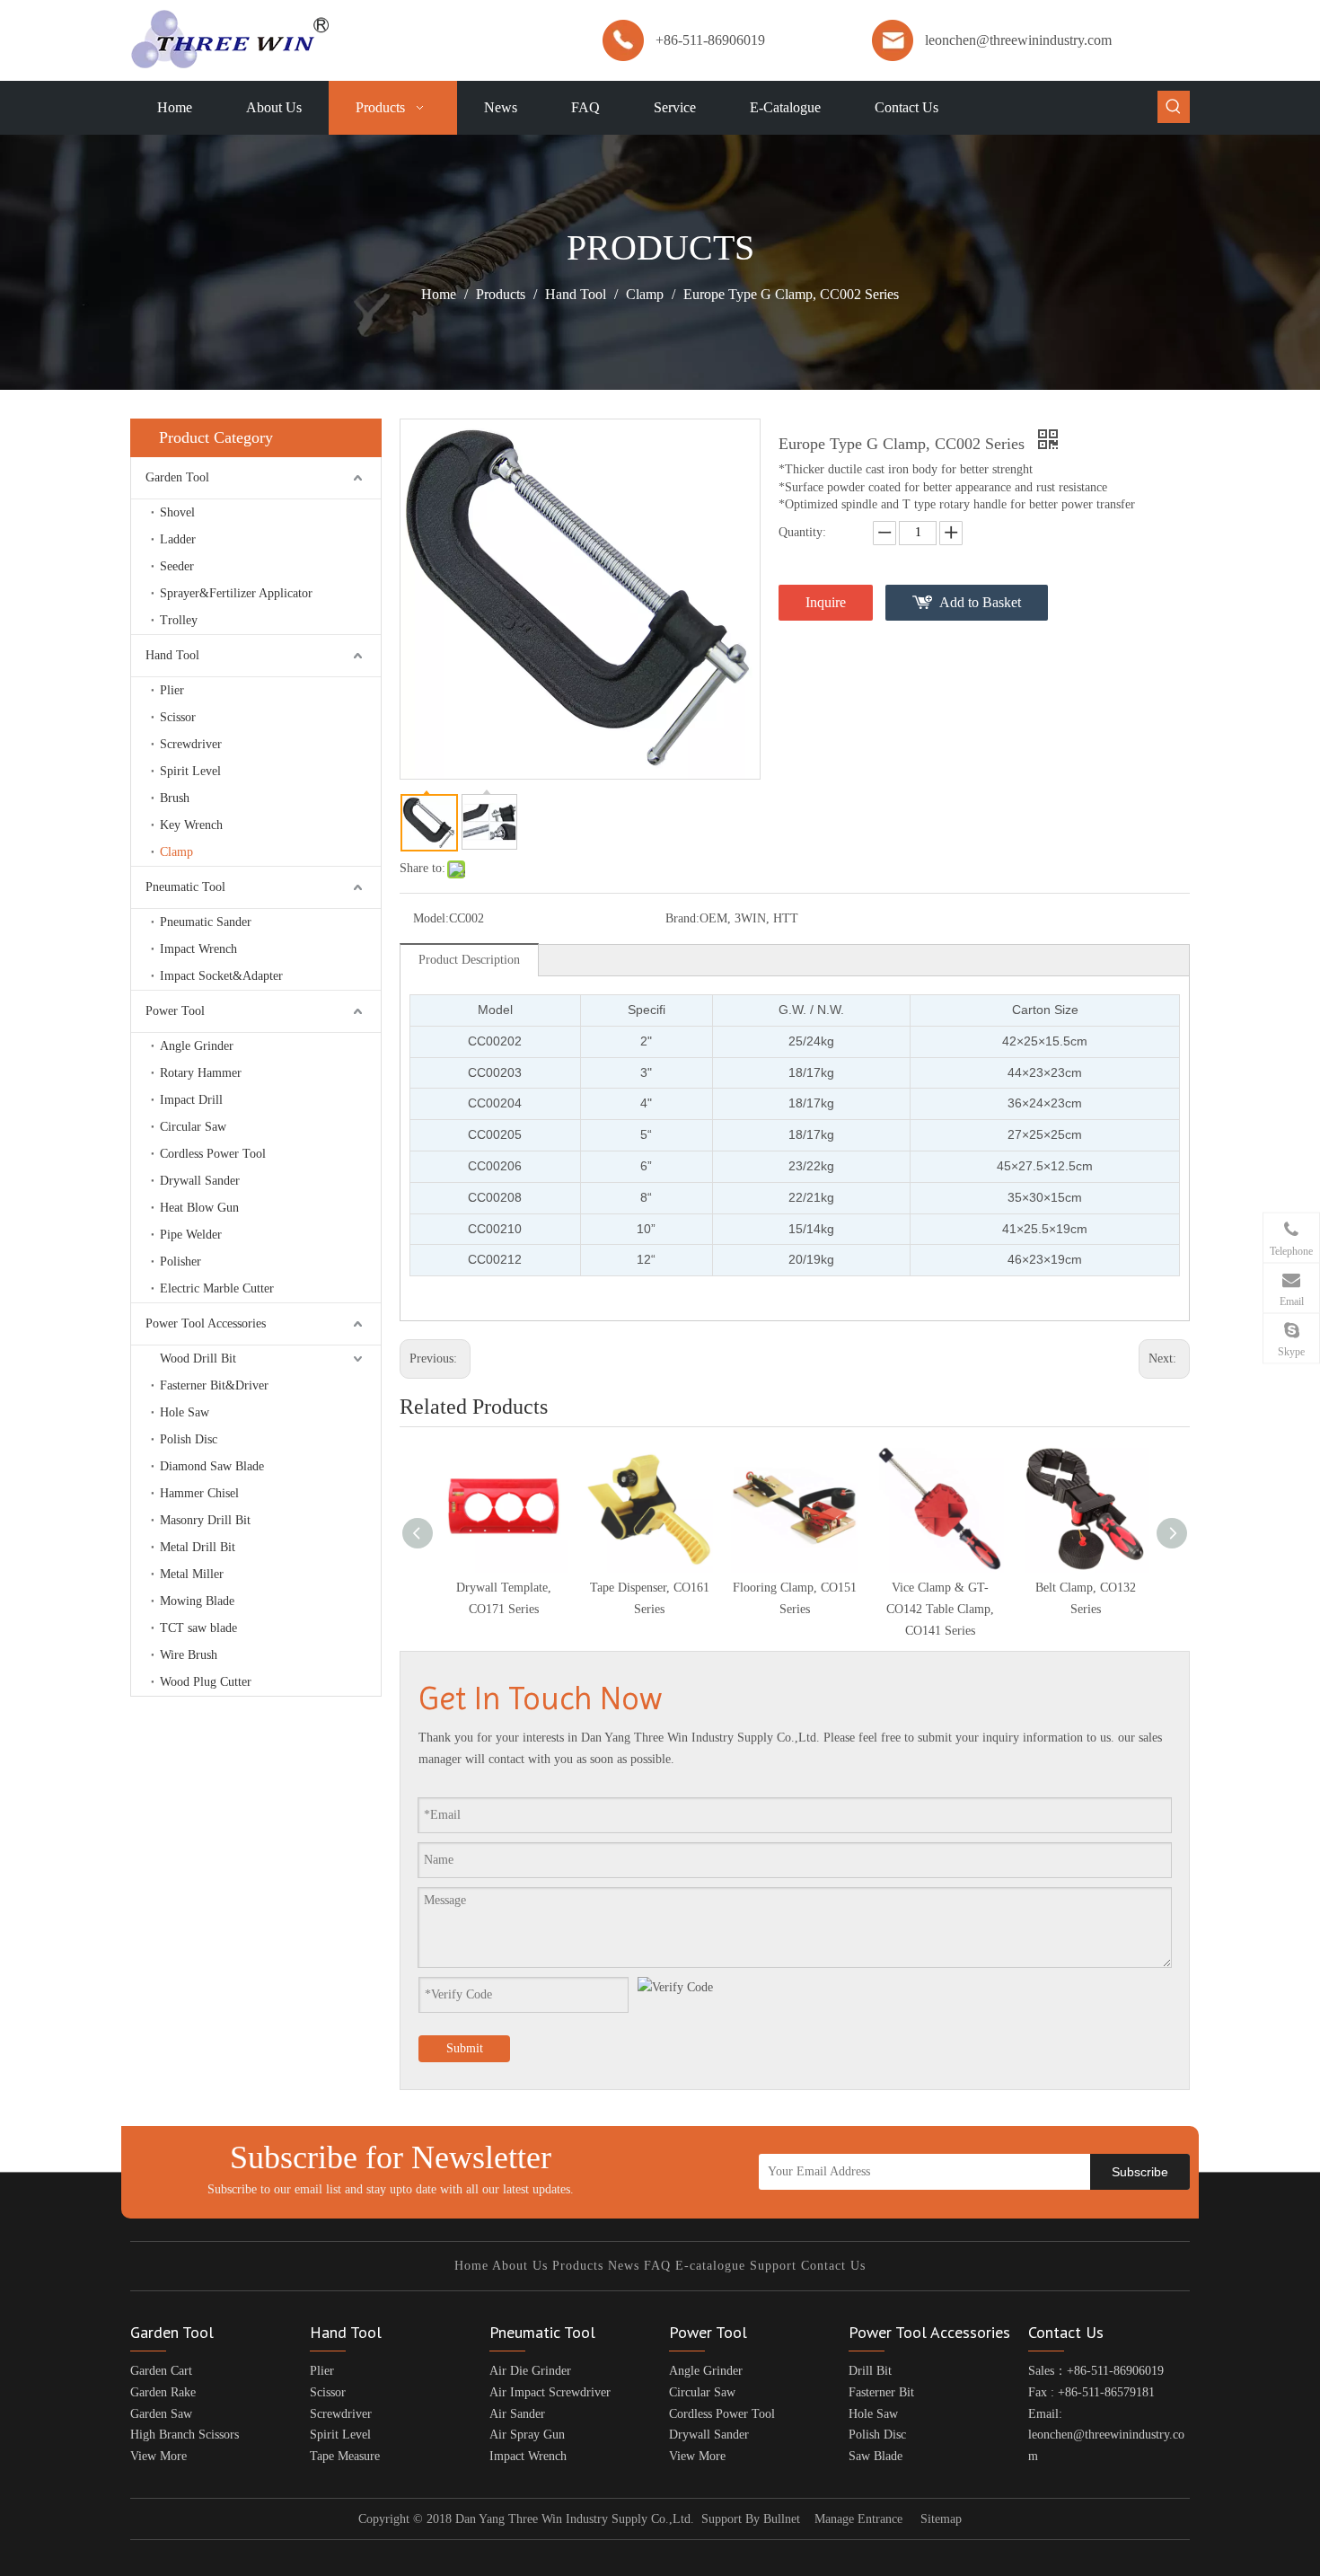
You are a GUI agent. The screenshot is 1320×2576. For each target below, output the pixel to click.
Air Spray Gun (527, 2435)
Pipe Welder (191, 1235)
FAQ (657, 2266)
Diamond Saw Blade (212, 1466)
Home (471, 2266)
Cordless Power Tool (213, 1154)
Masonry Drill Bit (205, 1520)
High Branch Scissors (185, 2435)
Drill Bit (870, 2371)
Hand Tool (172, 655)
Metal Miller (192, 1574)
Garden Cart (161, 2371)
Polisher (180, 1262)
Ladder (178, 539)
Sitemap (941, 2519)
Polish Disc (189, 1439)
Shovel (177, 512)
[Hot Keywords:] (1174, 107)
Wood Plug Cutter (206, 1682)
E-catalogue (710, 2266)
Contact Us (833, 2266)
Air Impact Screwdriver (550, 2392)
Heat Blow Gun (199, 1208)
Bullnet (782, 2519)
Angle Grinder (197, 1046)
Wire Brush (189, 1655)
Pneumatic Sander (206, 922)
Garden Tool (177, 477)
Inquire (826, 602)
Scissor (178, 717)
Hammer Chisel (199, 1493)
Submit (465, 2048)
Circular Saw (193, 1127)
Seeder (177, 566)
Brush (175, 798)
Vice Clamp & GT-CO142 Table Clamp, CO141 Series (940, 1609)
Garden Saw (161, 2414)
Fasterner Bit (881, 2392)
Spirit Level (190, 771)
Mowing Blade (197, 1601)
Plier (172, 690)
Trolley (179, 620)
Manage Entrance (858, 2519)
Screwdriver (191, 744)
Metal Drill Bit (198, 1547)
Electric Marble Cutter (217, 1288)
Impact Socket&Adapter (221, 976)
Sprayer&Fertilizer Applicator (236, 593)
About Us (520, 2266)
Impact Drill (191, 1100)
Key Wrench (191, 825)
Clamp (176, 852)
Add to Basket (980, 602)
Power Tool (175, 1011)
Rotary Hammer (201, 1073)
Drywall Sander (200, 1181)
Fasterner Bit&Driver (214, 1385)
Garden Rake (163, 2392)
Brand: (682, 918)
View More (158, 2456)
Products (578, 2266)
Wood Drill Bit (198, 1359)
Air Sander (517, 2414)
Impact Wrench (198, 949)
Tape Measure (345, 2456)
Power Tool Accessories (206, 1323)
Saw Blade (876, 2456)
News (624, 2266)
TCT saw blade (198, 1628)
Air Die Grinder (530, 2371)
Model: (431, 918)
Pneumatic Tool (185, 887)
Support (773, 2266)
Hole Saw (185, 1412)
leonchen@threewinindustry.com (1018, 40)
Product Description (469, 960)
